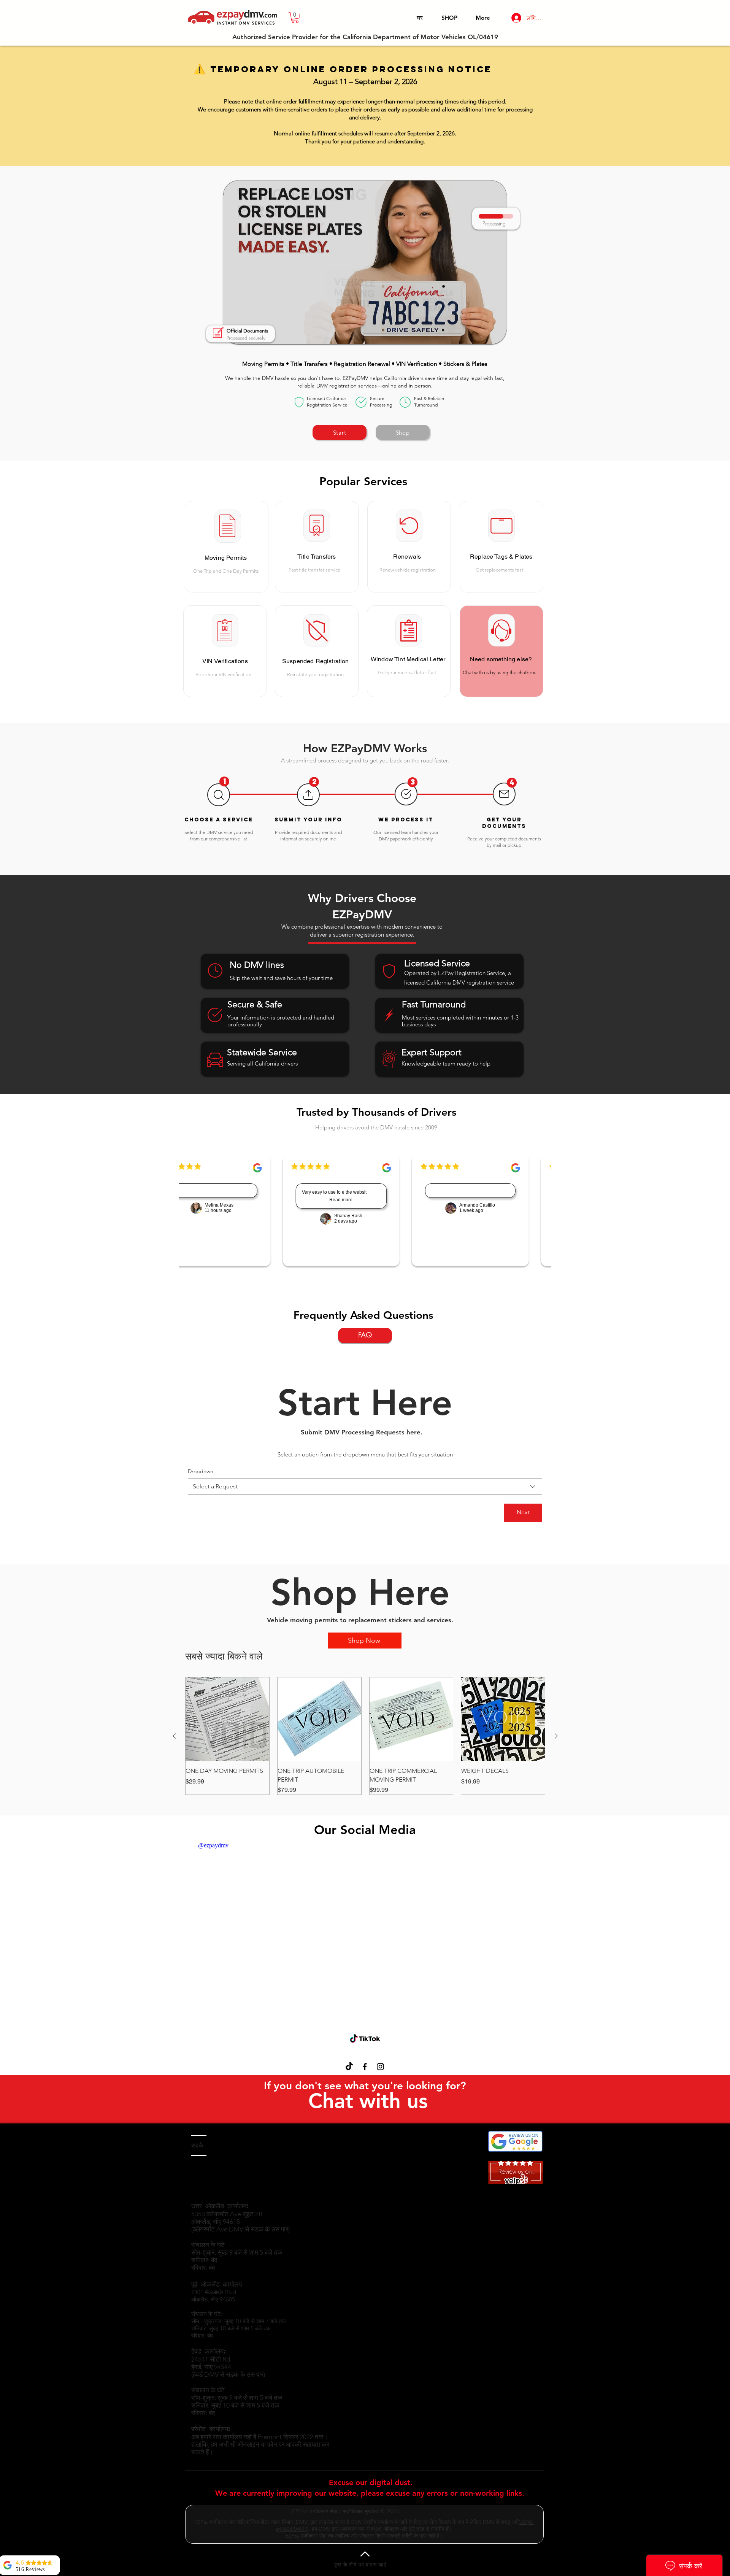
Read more (339, 1200)
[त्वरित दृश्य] (227, 1719)
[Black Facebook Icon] (365, 2067)
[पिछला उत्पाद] (174, 1736)
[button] (295, 18)
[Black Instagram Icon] (380, 2067)
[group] (365, 1736)
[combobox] (365, 1487)
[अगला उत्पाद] (556, 1736)
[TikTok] (349, 2067)
